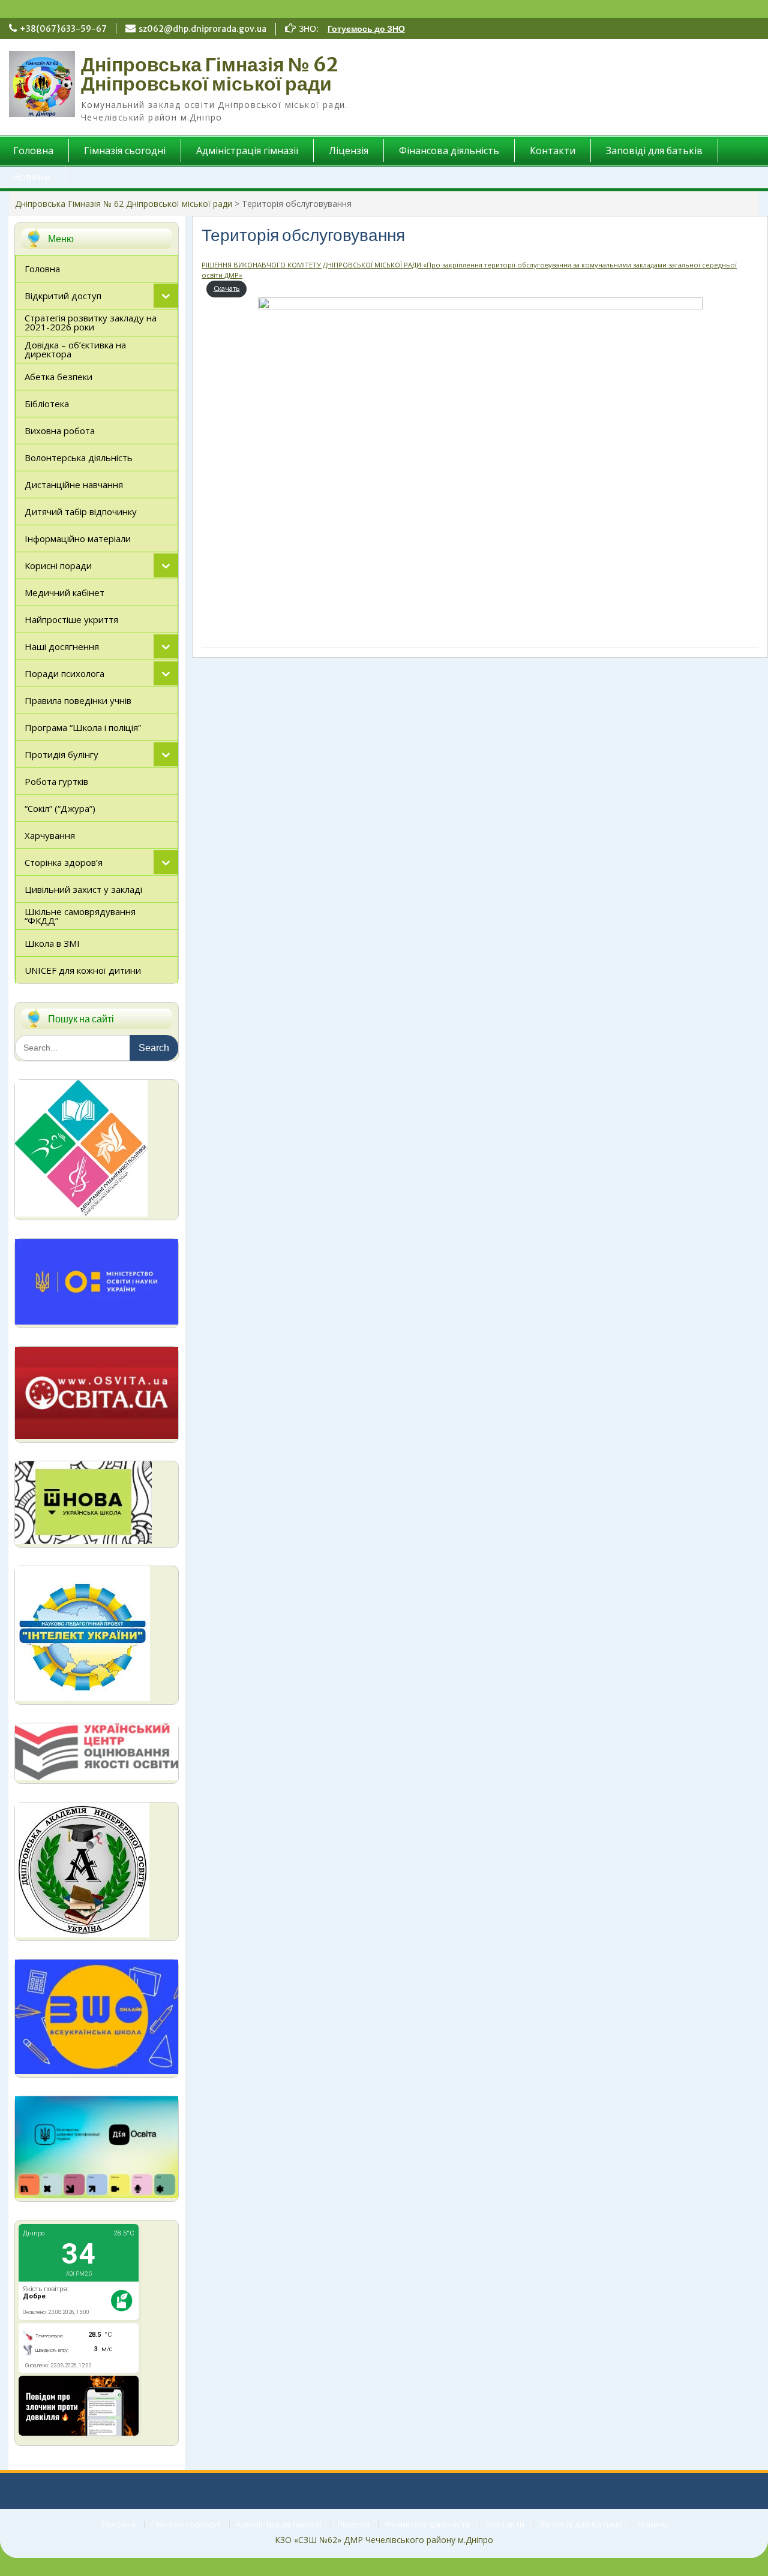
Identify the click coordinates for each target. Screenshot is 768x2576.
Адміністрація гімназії (247, 151)
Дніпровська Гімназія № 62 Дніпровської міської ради (210, 74)
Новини (652, 2525)
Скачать (227, 288)
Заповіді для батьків (654, 151)
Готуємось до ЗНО (366, 29)
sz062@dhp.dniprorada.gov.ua (202, 29)
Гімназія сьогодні (125, 151)
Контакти (553, 151)
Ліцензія (349, 151)
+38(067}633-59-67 (63, 29)
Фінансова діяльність (449, 151)
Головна (118, 2525)
